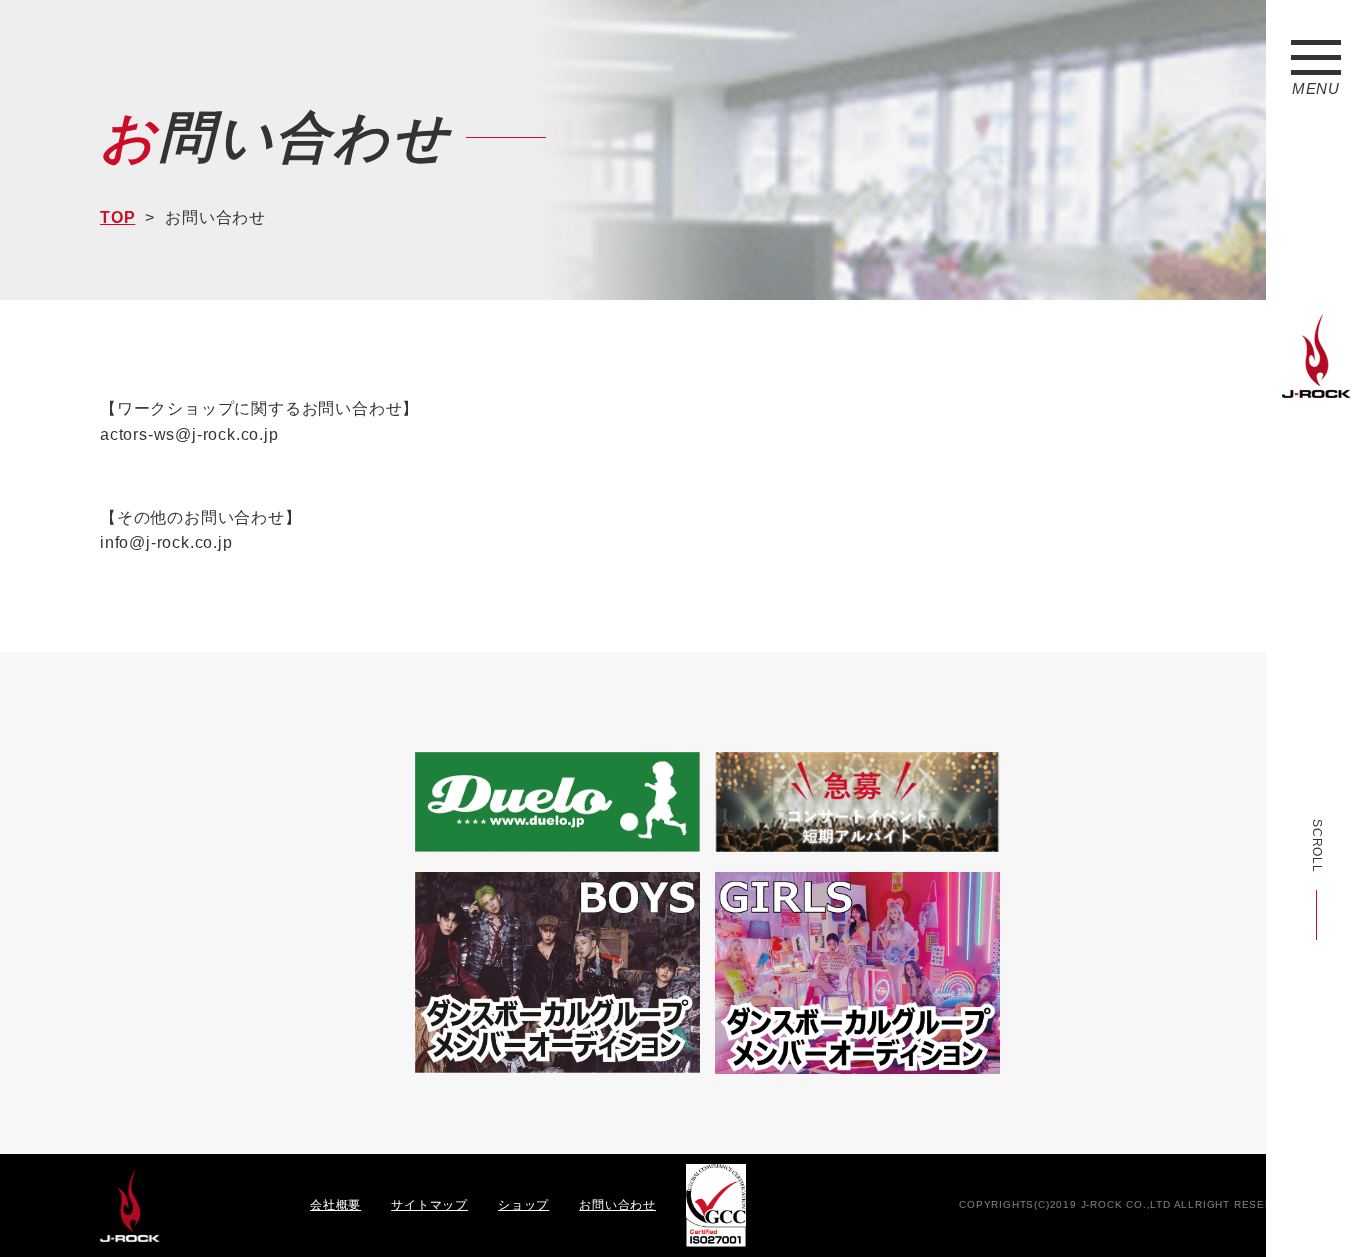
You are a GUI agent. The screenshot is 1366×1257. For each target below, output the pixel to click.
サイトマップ (429, 1205)
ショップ (523, 1205)
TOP (117, 217)
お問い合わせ (617, 1205)
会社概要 (335, 1205)
